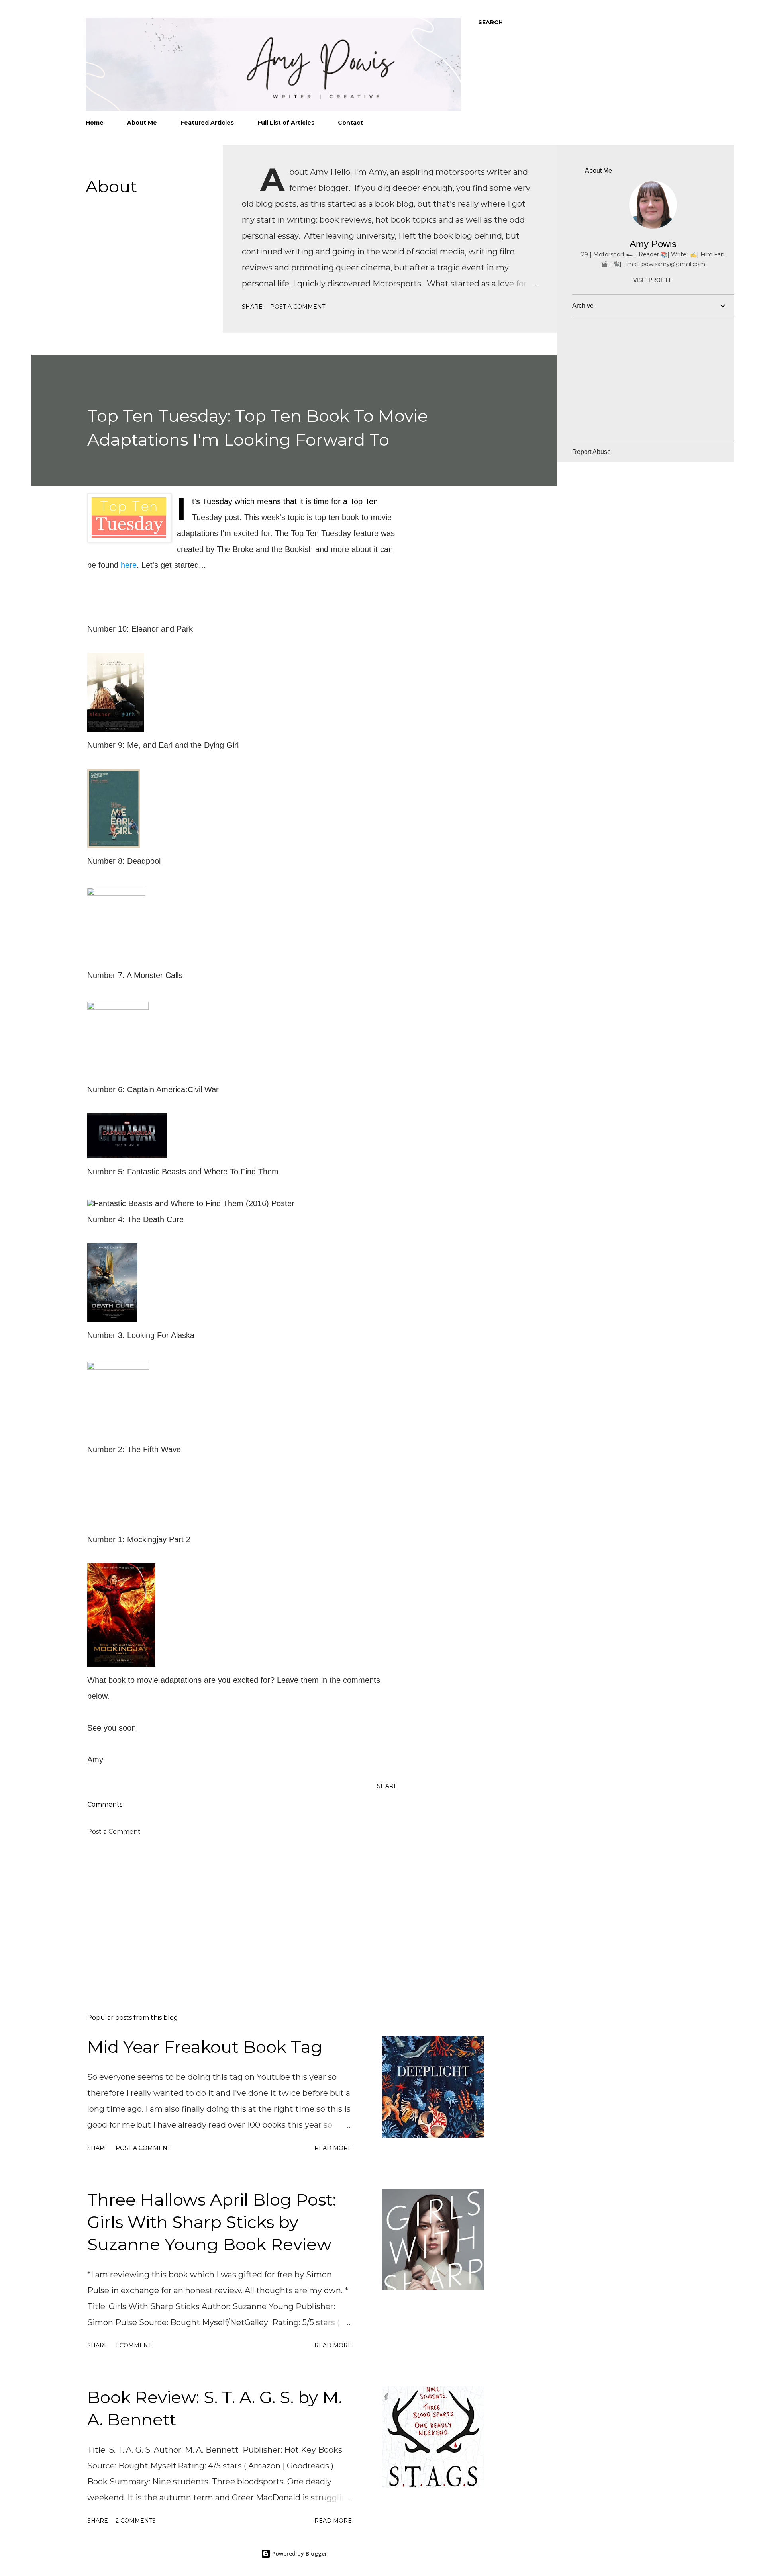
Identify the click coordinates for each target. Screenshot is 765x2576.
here (129, 565)
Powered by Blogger (299, 2554)
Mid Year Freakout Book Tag (205, 2047)
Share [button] (252, 307)
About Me (142, 123)
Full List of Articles (286, 123)
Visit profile (653, 280)
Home (95, 123)
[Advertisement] (230, 1915)
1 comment (133, 2345)
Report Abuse (591, 452)
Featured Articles (207, 123)
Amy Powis (653, 244)
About (111, 186)
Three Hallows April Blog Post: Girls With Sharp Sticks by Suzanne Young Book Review (212, 2222)
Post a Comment (298, 307)
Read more (333, 2148)
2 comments (136, 2521)
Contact (350, 123)
